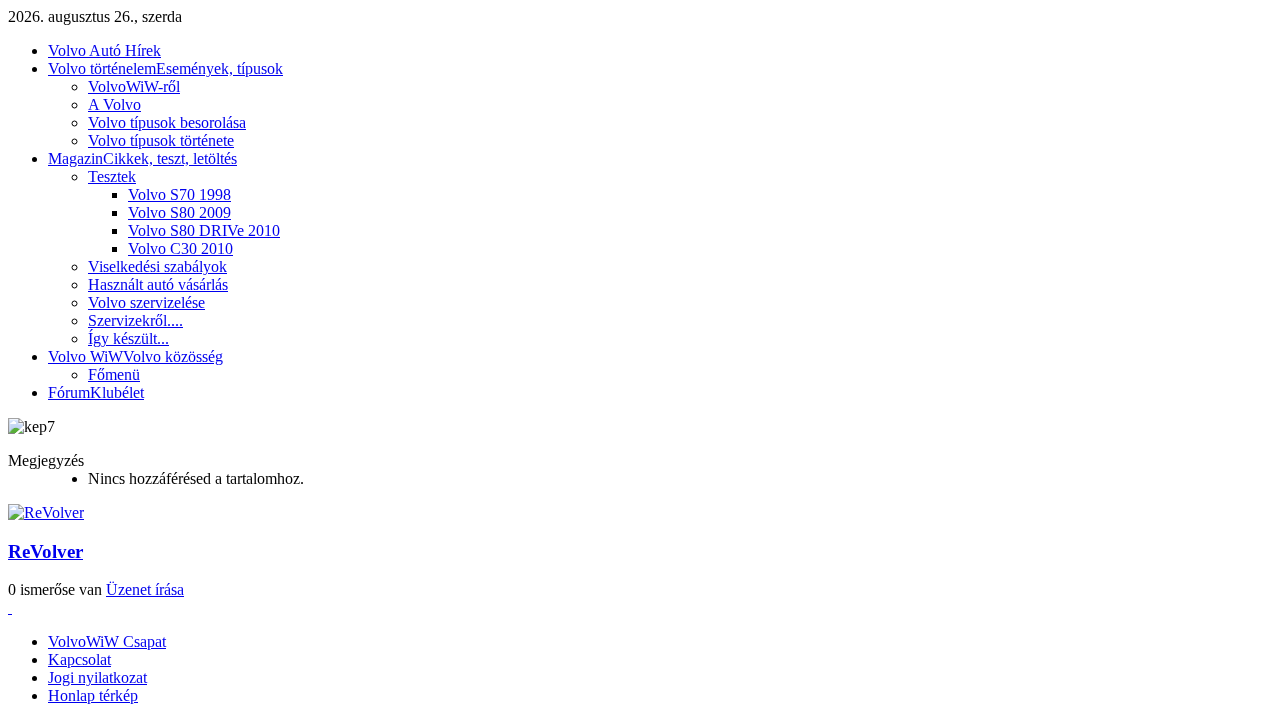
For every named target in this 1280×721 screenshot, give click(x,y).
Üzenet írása (145, 589)
